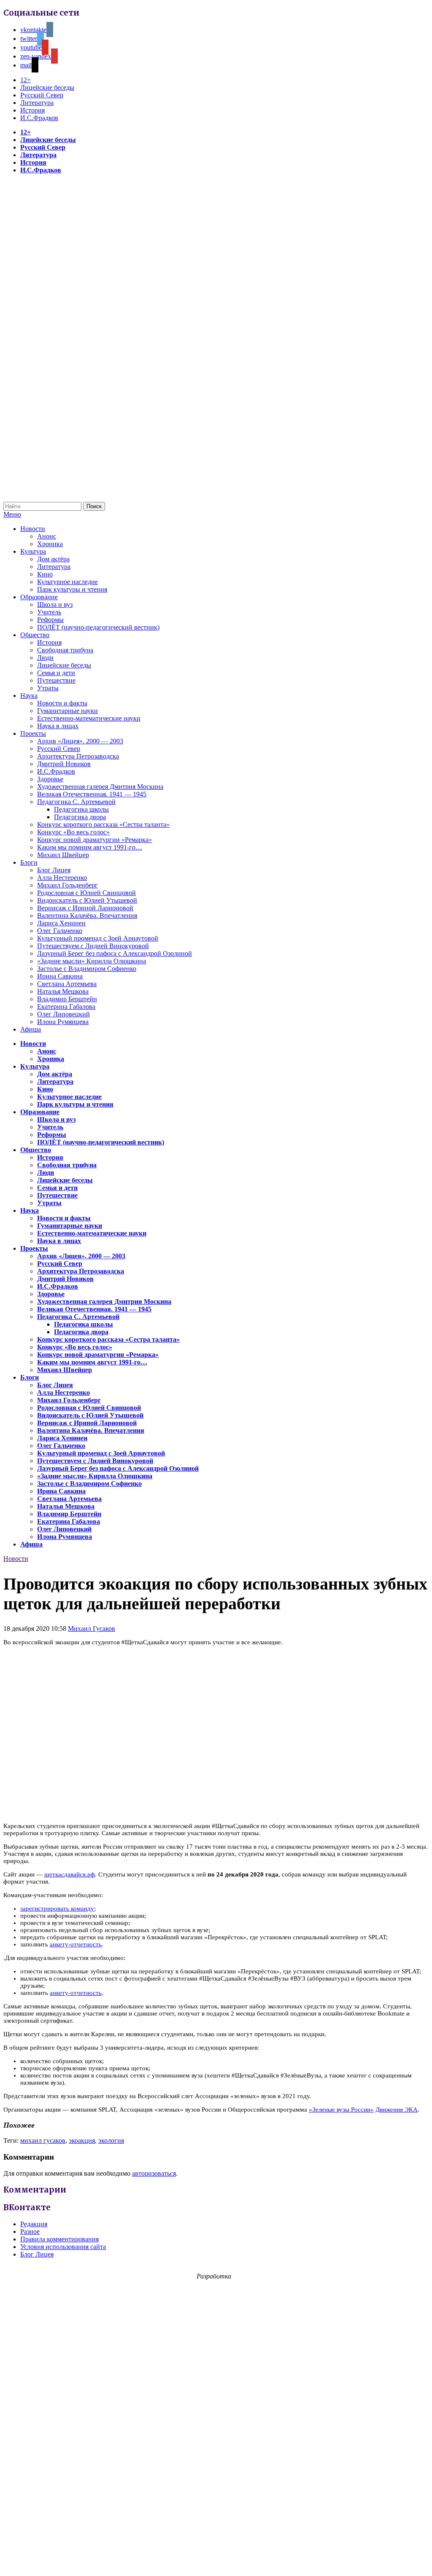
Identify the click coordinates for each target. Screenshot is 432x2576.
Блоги (29, 862)
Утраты (48, 688)
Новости (33, 529)
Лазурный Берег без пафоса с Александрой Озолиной (115, 953)
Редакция (34, 2224)
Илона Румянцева (63, 1022)
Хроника (50, 544)
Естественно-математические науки (89, 718)
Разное (30, 2232)
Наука (29, 696)
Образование (39, 597)
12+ (26, 80)
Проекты (33, 733)
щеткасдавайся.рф (70, 1874)
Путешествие (56, 680)
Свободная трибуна (65, 650)
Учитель (49, 612)
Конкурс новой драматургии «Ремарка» (94, 840)
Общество (35, 635)
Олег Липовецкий (63, 1014)
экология (111, 2140)
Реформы (50, 620)
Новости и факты (62, 703)
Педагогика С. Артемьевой (76, 802)
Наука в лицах (58, 726)
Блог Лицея (54, 870)
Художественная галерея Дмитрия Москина (100, 787)
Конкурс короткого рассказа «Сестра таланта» (103, 824)
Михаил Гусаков (92, 1628)
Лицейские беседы (47, 87)
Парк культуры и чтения (72, 589)
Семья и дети (56, 673)
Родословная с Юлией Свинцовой (86, 893)
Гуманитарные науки (67, 711)
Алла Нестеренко (62, 878)
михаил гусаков (43, 2140)
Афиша (31, 1029)
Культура (33, 551)
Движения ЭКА (397, 2110)
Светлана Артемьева (67, 984)
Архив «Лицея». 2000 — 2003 (80, 741)
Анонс (47, 536)
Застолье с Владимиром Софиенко (87, 969)
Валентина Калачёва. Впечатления (87, 915)
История (32, 110)
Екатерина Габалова (66, 1007)
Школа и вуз (55, 604)
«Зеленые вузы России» (341, 2110)
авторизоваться (154, 2173)
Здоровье (50, 779)
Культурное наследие (67, 582)
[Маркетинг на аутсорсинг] (216, 2561)
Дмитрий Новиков (64, 764)
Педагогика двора (80, 817)
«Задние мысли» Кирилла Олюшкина (92, 961)
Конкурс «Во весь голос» (73, 832)
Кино (45, 574)
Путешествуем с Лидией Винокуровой (93, 946)
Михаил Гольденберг (67, 885)
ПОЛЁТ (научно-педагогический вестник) (98, 627)
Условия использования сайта (63, 2247)
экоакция (82, 2140)
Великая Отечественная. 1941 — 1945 (92, 794)
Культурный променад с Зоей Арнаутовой (98, 938)
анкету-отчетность (76, 1944)
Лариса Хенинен (61, 923)
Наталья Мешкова (63, 991)
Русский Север (42, 95)
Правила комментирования (59, 2239)
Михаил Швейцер (63, 855)
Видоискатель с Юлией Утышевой (87, 900)
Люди (45, 658)
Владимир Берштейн (67, 999)
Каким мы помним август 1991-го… (90, 847)
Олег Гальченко (60, 931)
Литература (37, 103)
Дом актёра (53, 559)
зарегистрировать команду (57, 1909)
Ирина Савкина (60, 976)
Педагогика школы (81, 809)
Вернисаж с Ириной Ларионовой (85, 908)
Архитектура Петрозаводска (78, 756)
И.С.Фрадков (39, 118)
